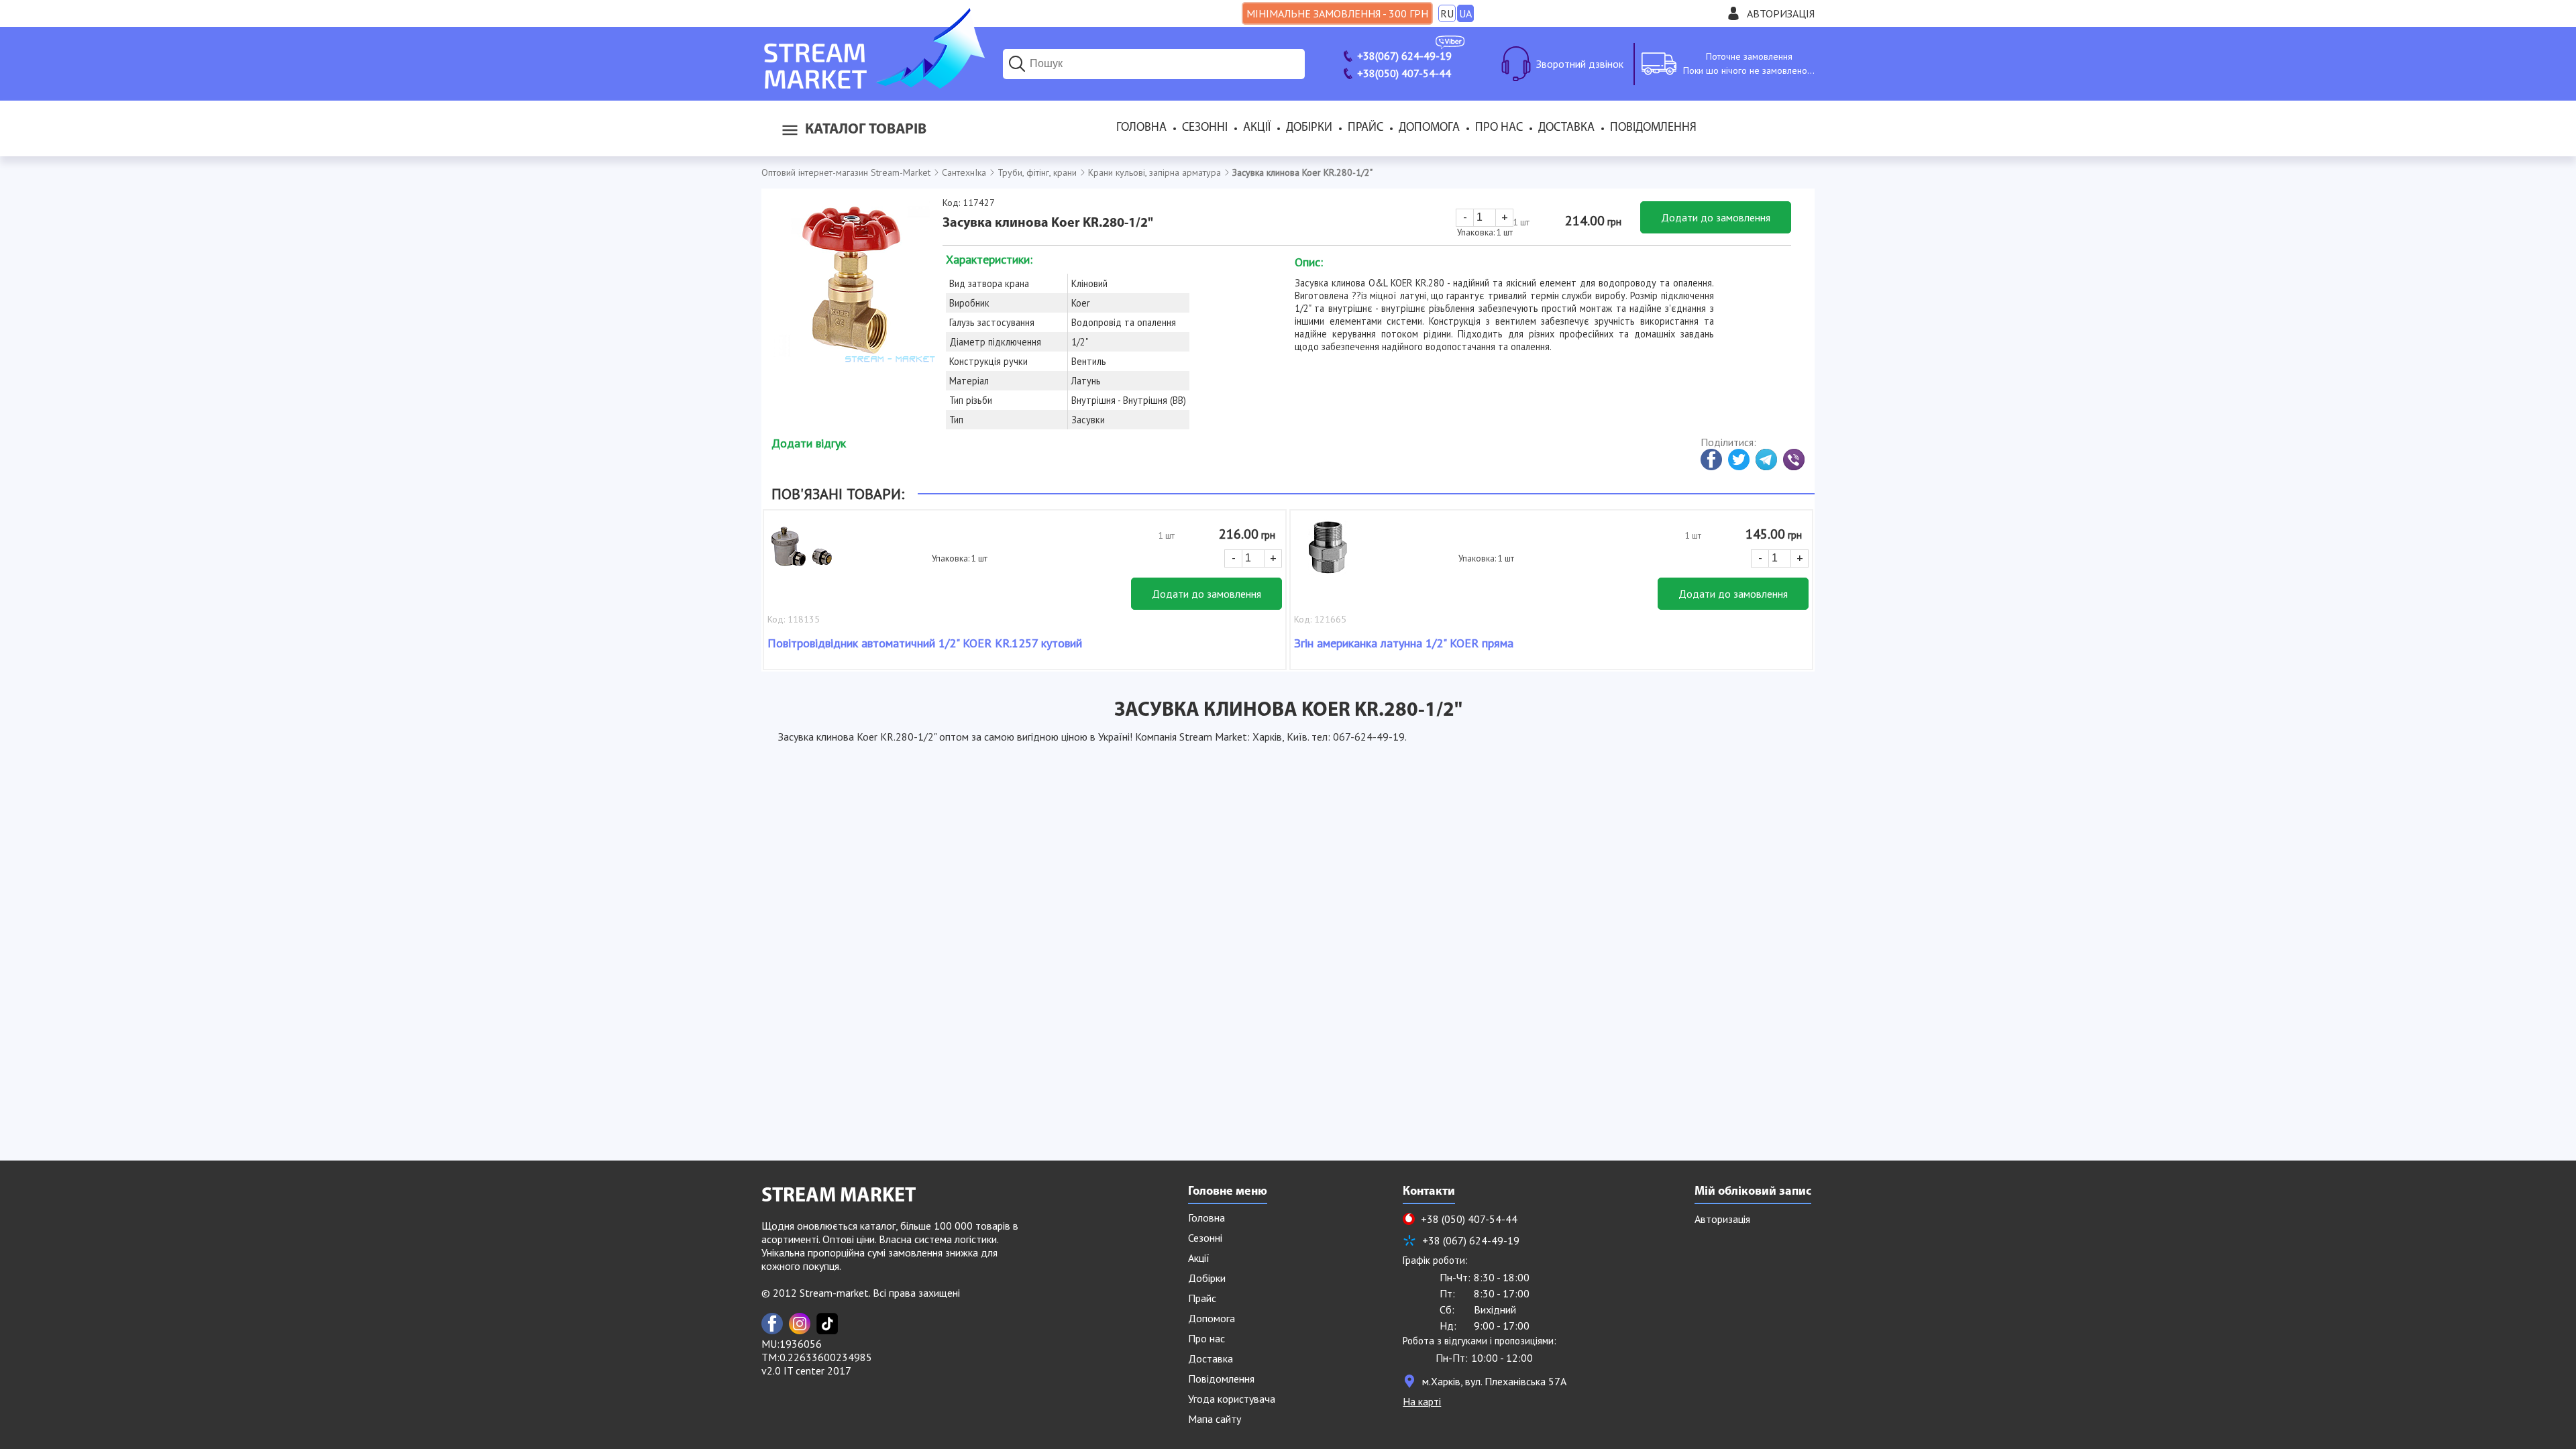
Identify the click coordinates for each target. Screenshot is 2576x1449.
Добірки (1309, 128)
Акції (1257, 128)
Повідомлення (1653, 128)
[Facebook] (772, 1324)
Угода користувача (1232, 1399)
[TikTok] (827, 1324)
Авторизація (1781, 13)
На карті (1422, 1401)
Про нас (1499, 128)
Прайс (1365, 128)
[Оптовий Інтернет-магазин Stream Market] (873, 85)
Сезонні (1205, 128)
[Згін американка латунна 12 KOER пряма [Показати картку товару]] (1328, 554)
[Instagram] (800, 1324)
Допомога (1429, 128)
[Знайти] (1017, 64)
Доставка (1566, 128)
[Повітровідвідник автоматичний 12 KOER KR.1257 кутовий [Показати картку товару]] (801, 554)
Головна (1141, 128)
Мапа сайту (1215, 1419)
